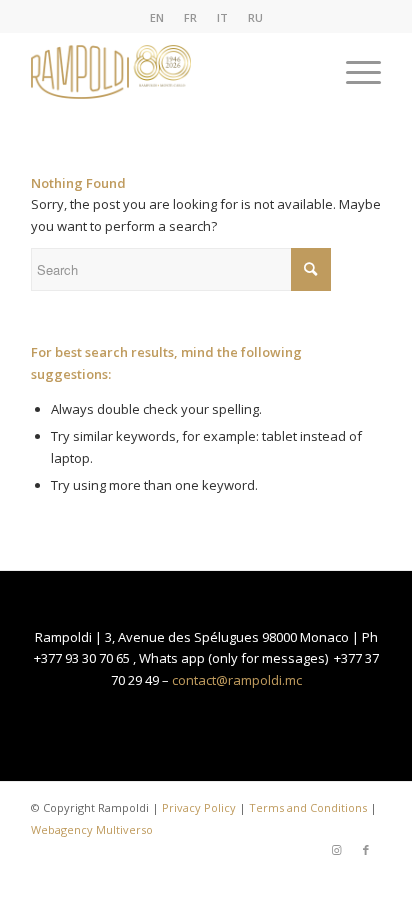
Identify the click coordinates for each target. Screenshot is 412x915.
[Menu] (353, 72)
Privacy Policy (199, 807)
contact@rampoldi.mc (237, 680)
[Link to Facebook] (366, 850)
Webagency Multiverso (92, 829)
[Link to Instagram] (336, 850)
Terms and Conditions (308, 807)
